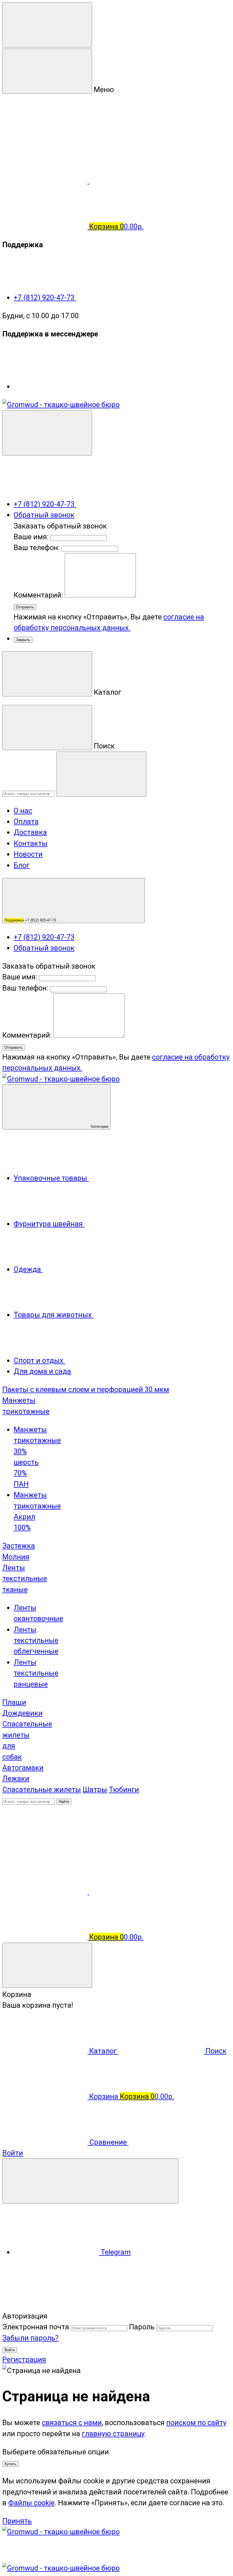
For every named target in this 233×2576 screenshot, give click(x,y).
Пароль (142, 2327)
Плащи (14, 1702)
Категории (99, 1126)
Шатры (95, 1790)
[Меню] (47, 25)
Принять (17, 2521)
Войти (10, 2350)
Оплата (26, 821)
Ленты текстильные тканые (25, 1579)
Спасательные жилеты (42, 1790)
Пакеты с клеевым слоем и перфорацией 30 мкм (86, 1389)
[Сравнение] (46, 1892)
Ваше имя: (31, 537)
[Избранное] (132, 1892)
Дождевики (22, 1713)
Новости (28, 854)
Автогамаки (23, 1768)
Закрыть (23, 640)
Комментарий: (39, 595)
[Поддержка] (47, 433)
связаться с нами (72, 2423)
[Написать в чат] (90, 2181)
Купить (11, 2464)
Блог (22, 865)
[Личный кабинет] (45, 1846)
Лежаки (16, 1778)
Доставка (30, 832)
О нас (23, 811)
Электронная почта (36, 2327)
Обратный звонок (44, 515)
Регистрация (24, 2359)
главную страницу (113, 2434)
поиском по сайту (196, 2423)
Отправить (25, 607)
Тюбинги (124, 1790)
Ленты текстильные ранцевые (36, 1673)
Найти (64, 1802)
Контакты (31, 843)
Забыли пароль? (30, 2338)
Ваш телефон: (37, 548)
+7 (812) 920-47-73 (45, 297)
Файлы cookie (31, 2503)
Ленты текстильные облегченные (36, 1640)
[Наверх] (45, 2305)
